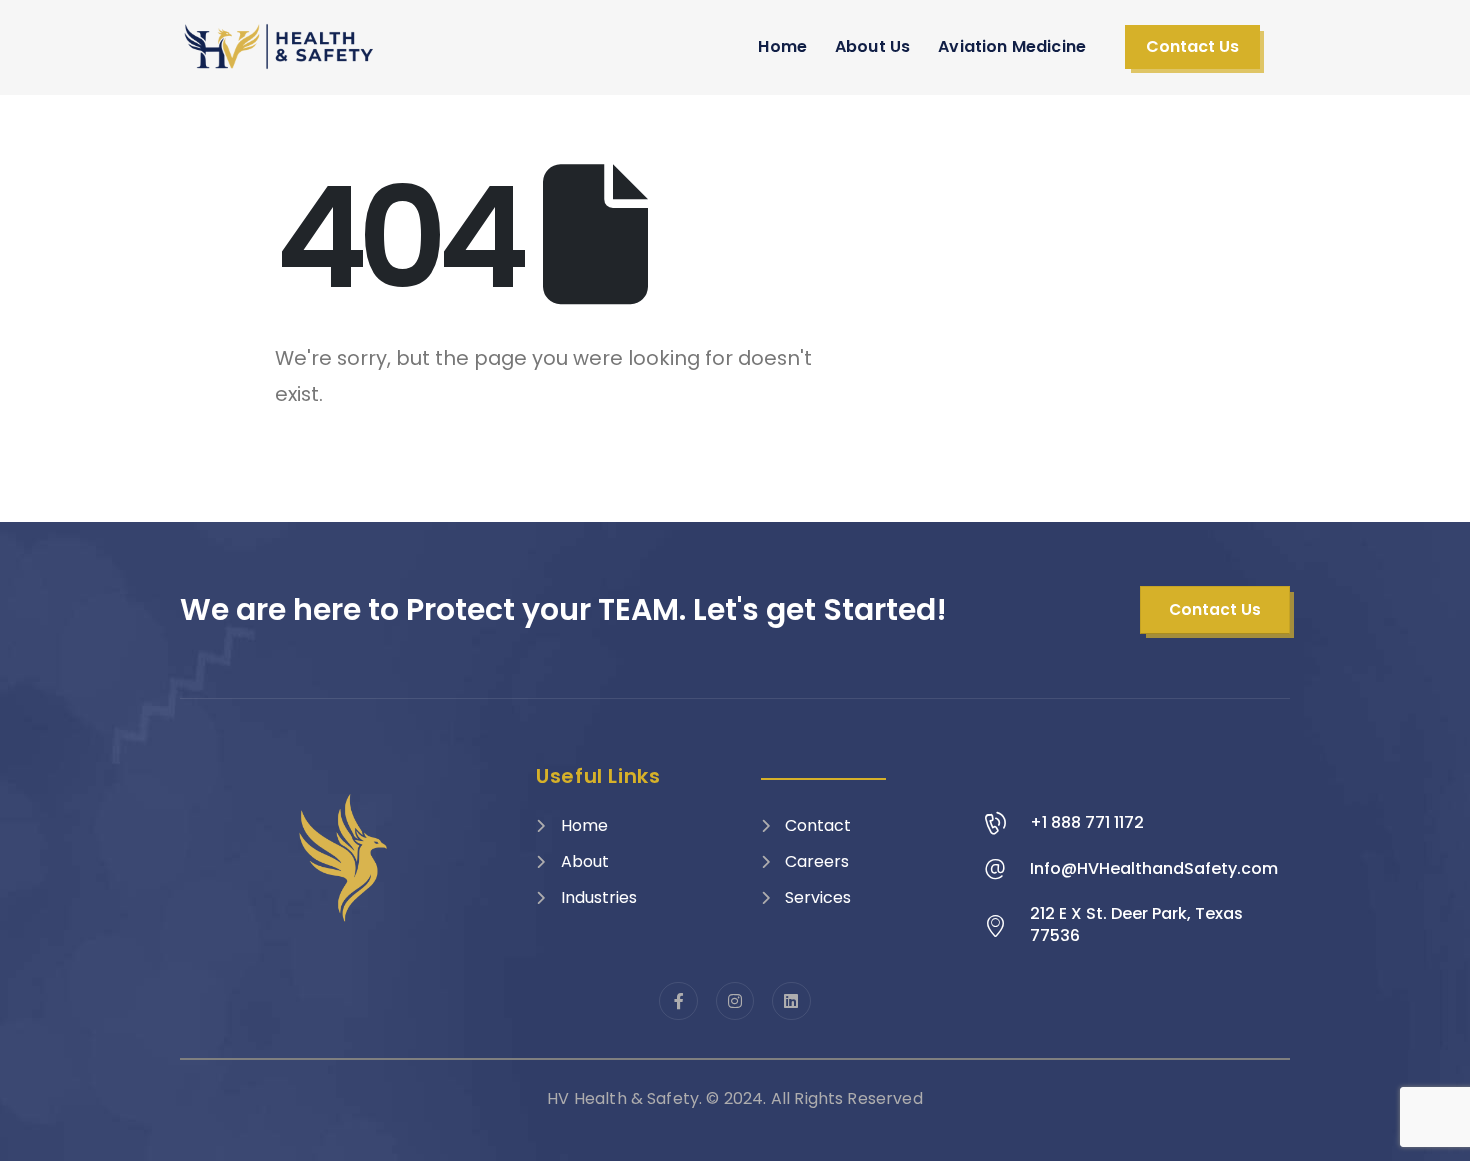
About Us (872, 46)
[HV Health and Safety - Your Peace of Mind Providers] (280, 46)
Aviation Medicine (1012, 46)
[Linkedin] (791, 1001)
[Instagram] (735, 1001)
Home (782, 46)
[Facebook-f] (678, 1001)
